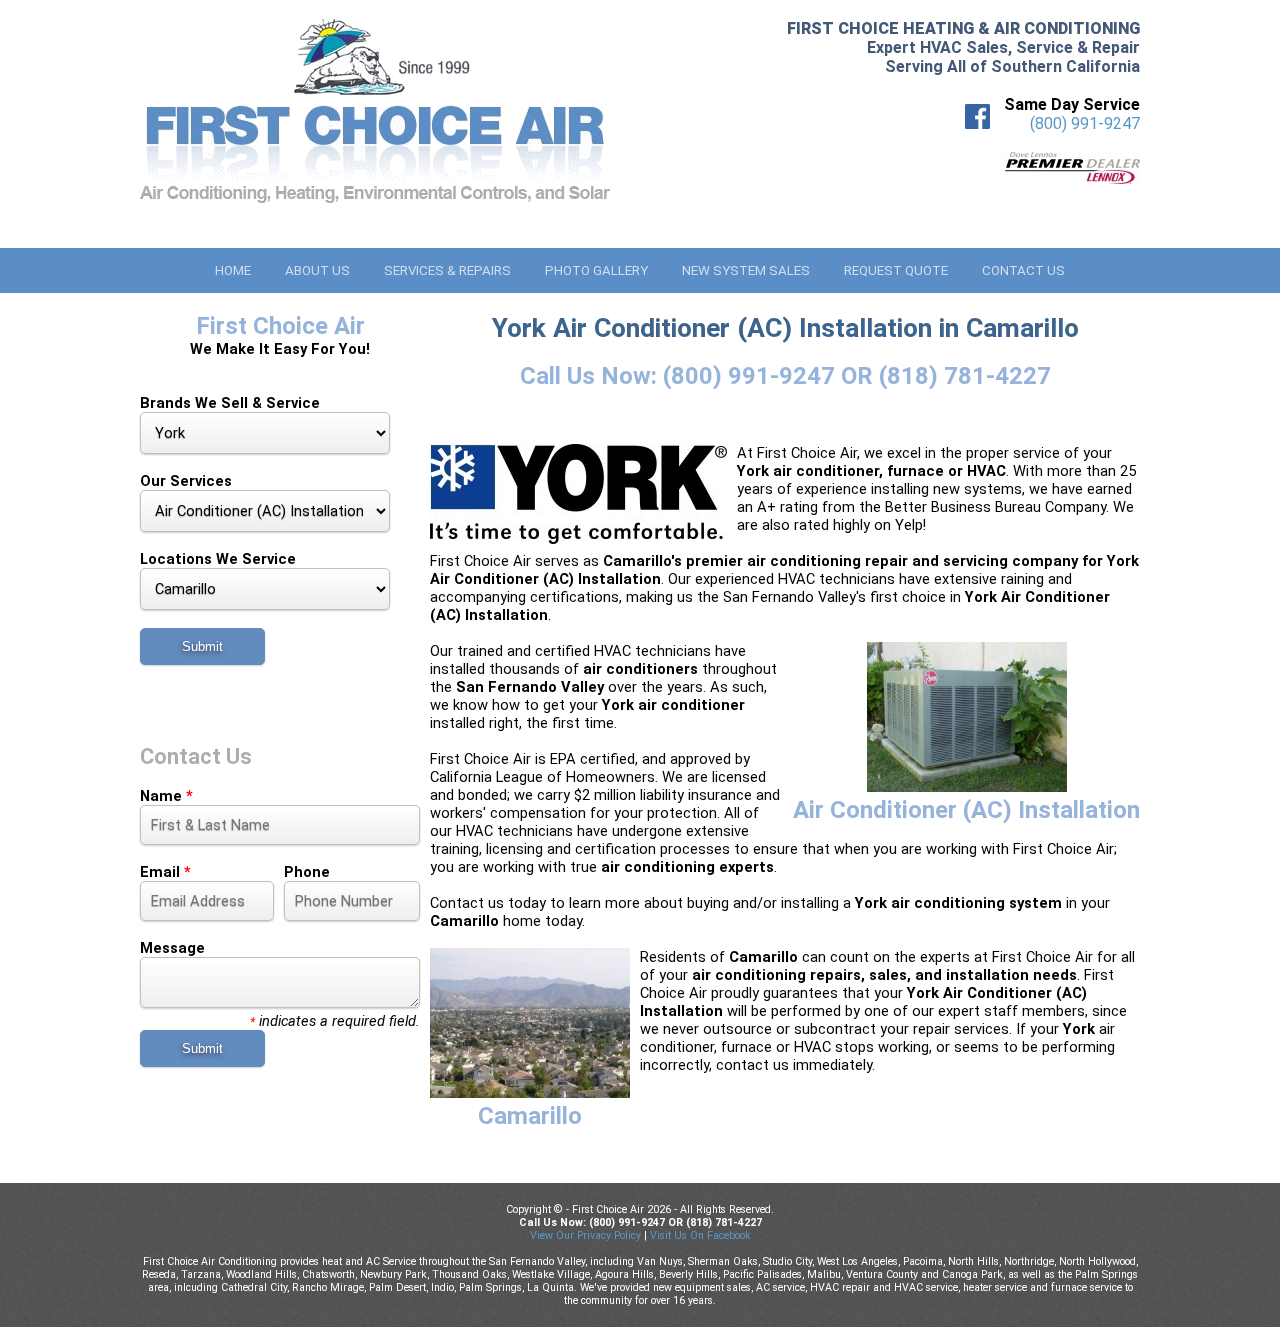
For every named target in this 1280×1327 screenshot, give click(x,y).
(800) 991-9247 (1085, 123)
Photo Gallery (596, 270)
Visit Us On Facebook (700, 1235)
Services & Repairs (447, 270)
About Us (317, 270)
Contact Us (1023, 270)
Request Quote (896, 270)
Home (233, 270)
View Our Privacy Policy (585, 1235)
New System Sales (746, 270)
